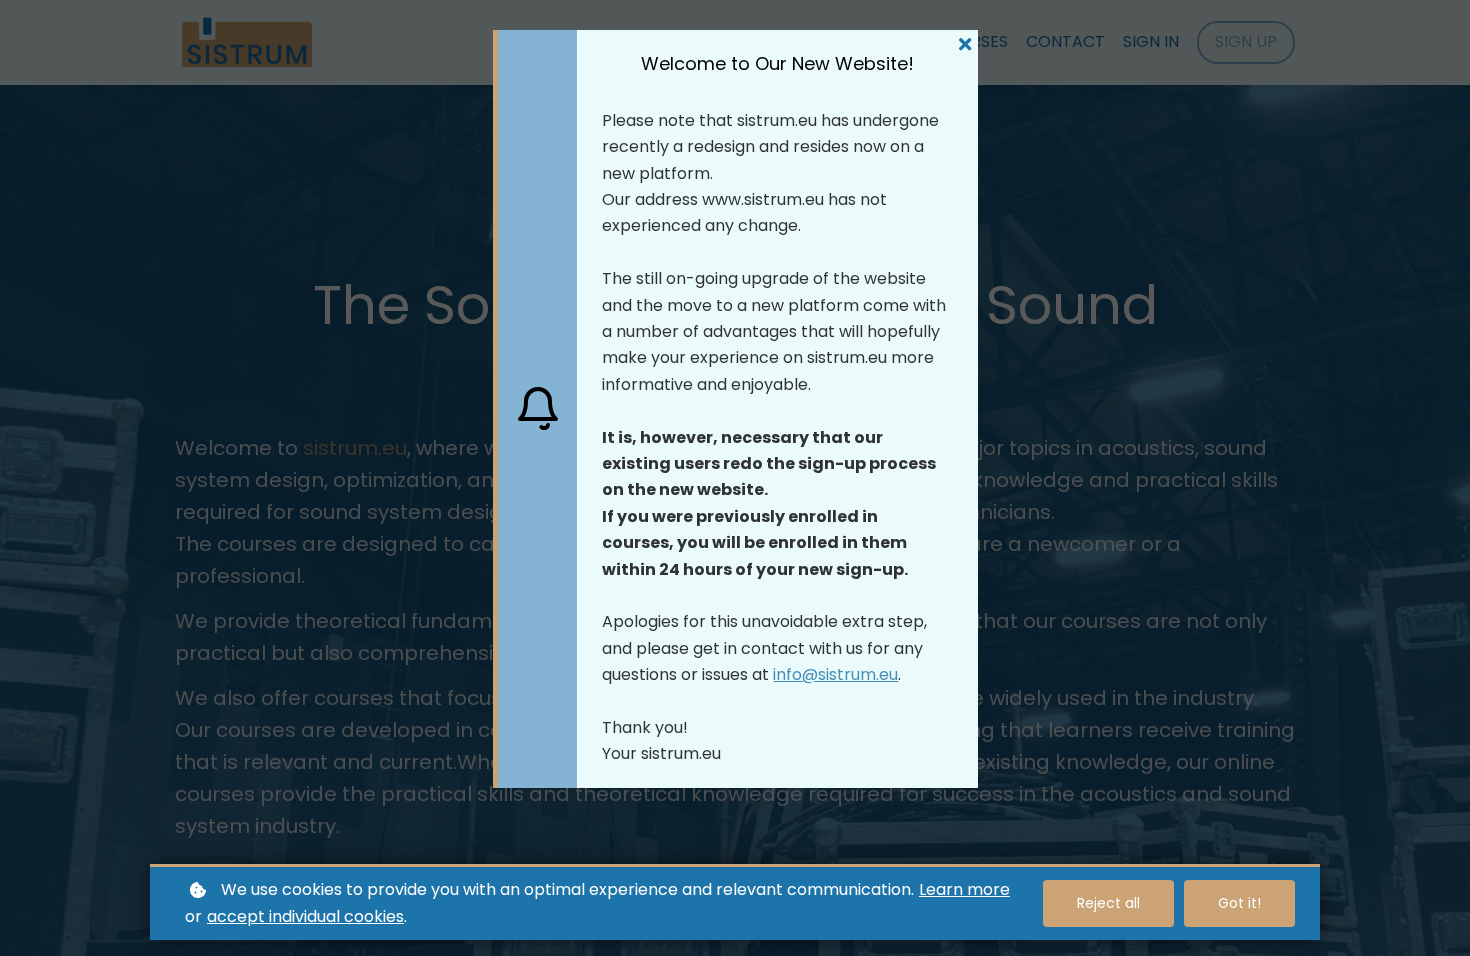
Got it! (1239, 903)
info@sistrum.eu (835, 674)
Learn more (964, 889)
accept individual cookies (305, 916)
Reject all (1108, 903)
